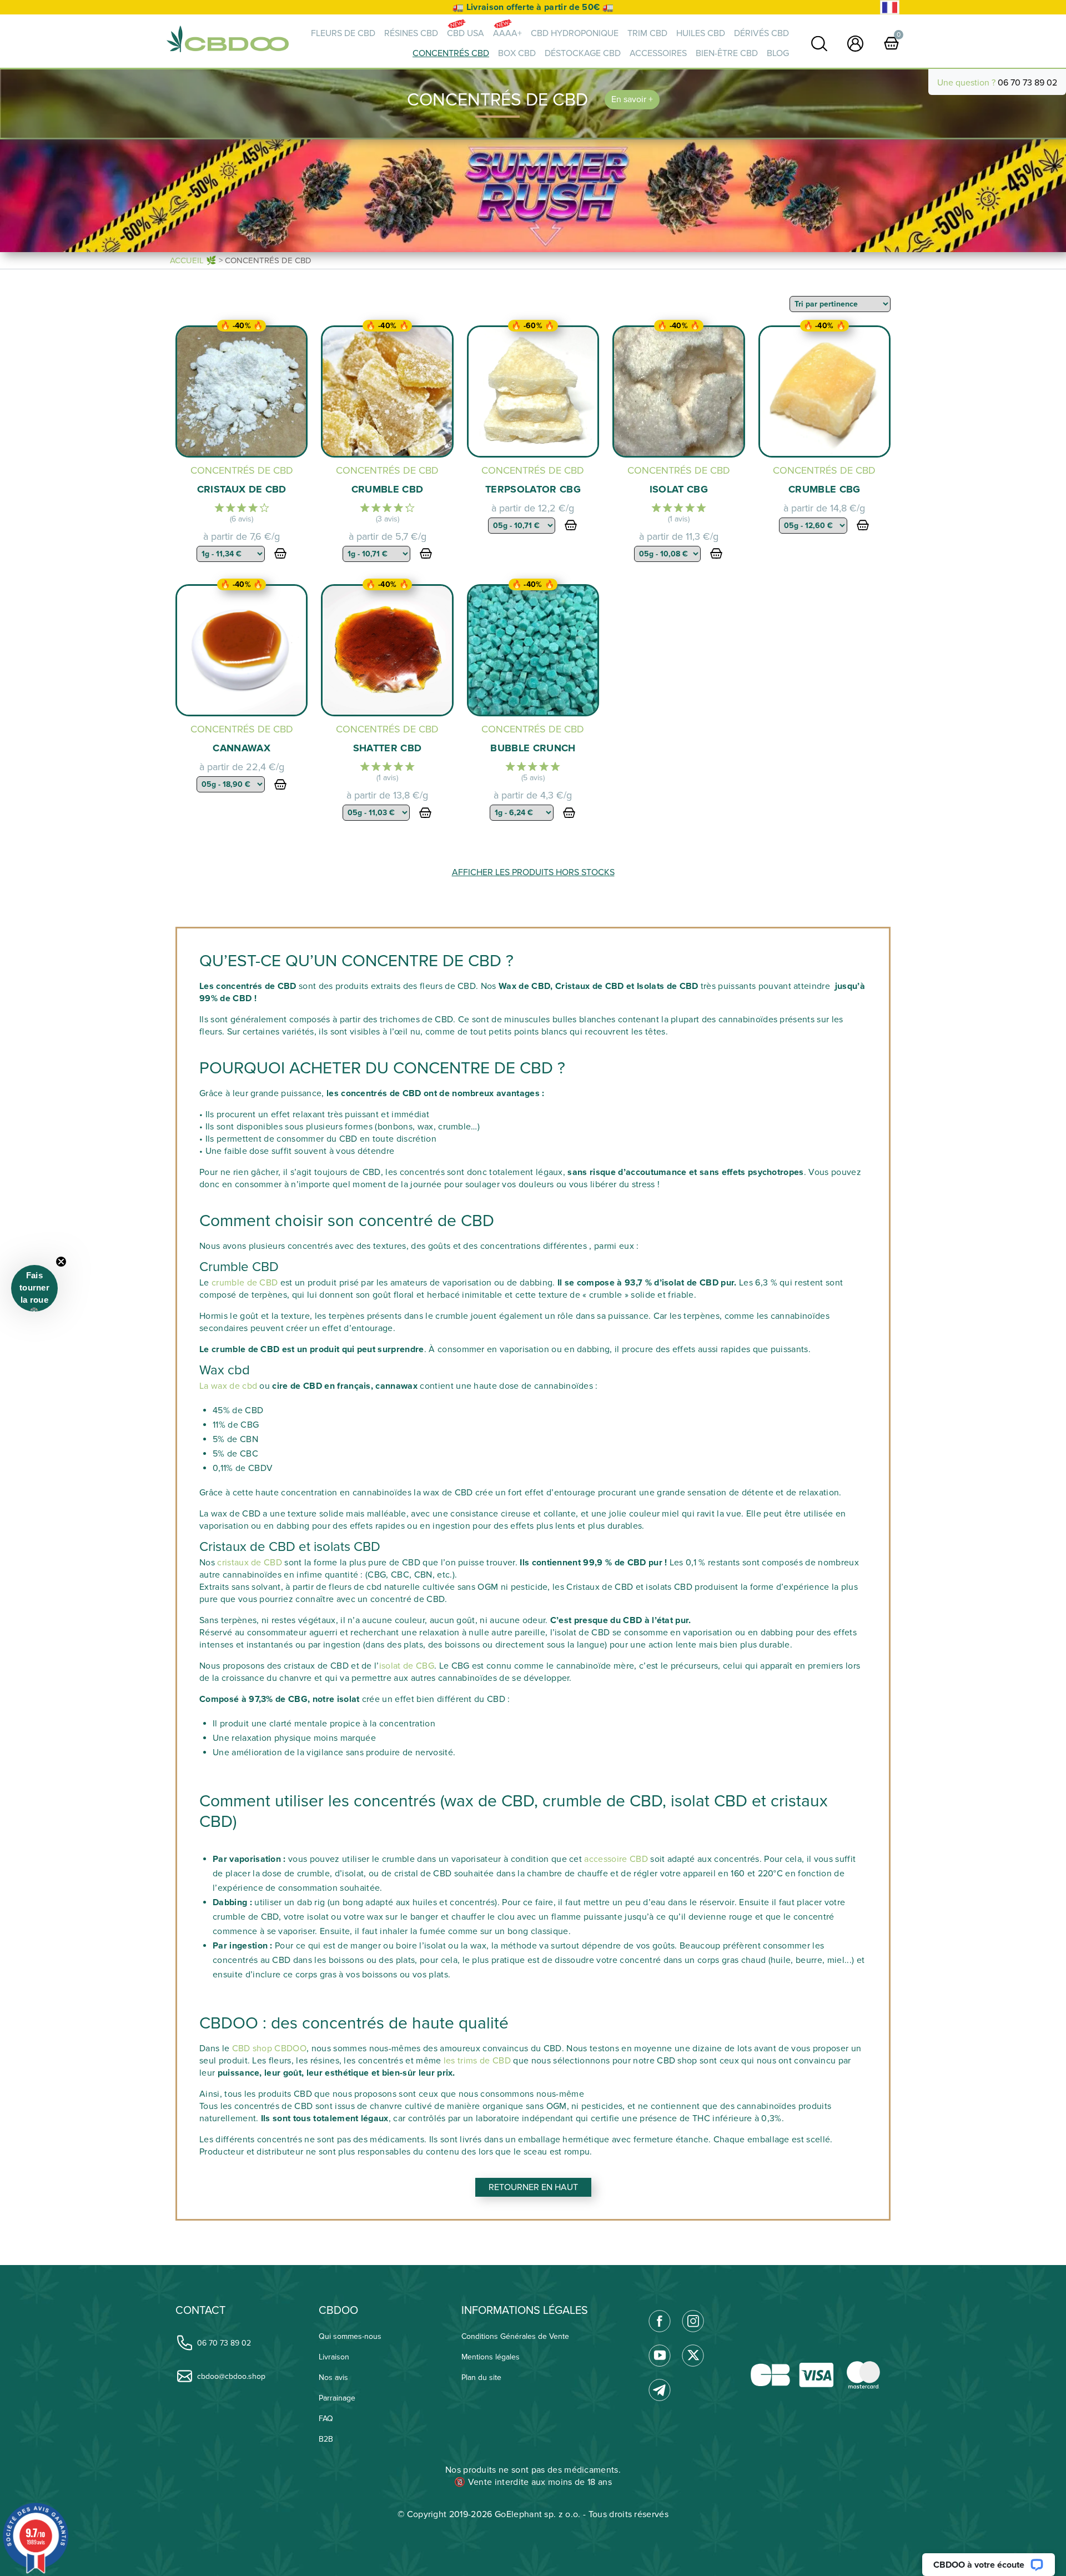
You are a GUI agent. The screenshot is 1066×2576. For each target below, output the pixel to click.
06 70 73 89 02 (1027, 83)
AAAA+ (507, 33)
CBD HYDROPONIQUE (575, 33)
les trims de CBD (476, 2061)
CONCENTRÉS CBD (451, 53)
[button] (34, 1288)
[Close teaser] (61, 1262)
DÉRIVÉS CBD (761, 33)
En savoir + (632, 99)
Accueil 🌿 (193, 260)
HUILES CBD (701, 33)
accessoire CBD (616, 1859)
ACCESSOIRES (658, 53)
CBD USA (466, 33)
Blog (778, 53)
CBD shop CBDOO (269, 2048)
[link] (819, 44)
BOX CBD (517, 53)
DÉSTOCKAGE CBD (583, 53)
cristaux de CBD (250, 1563)
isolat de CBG (407, 1666)
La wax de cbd (228, 1386)
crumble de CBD (245, 1283)
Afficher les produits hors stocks (533, 872)
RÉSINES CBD (411, 33)
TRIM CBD (647, 33)
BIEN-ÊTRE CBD (727, 53)
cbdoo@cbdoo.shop (231, 2376)
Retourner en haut (533, 2187)
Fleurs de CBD (343, 33)
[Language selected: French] (890, 7)
